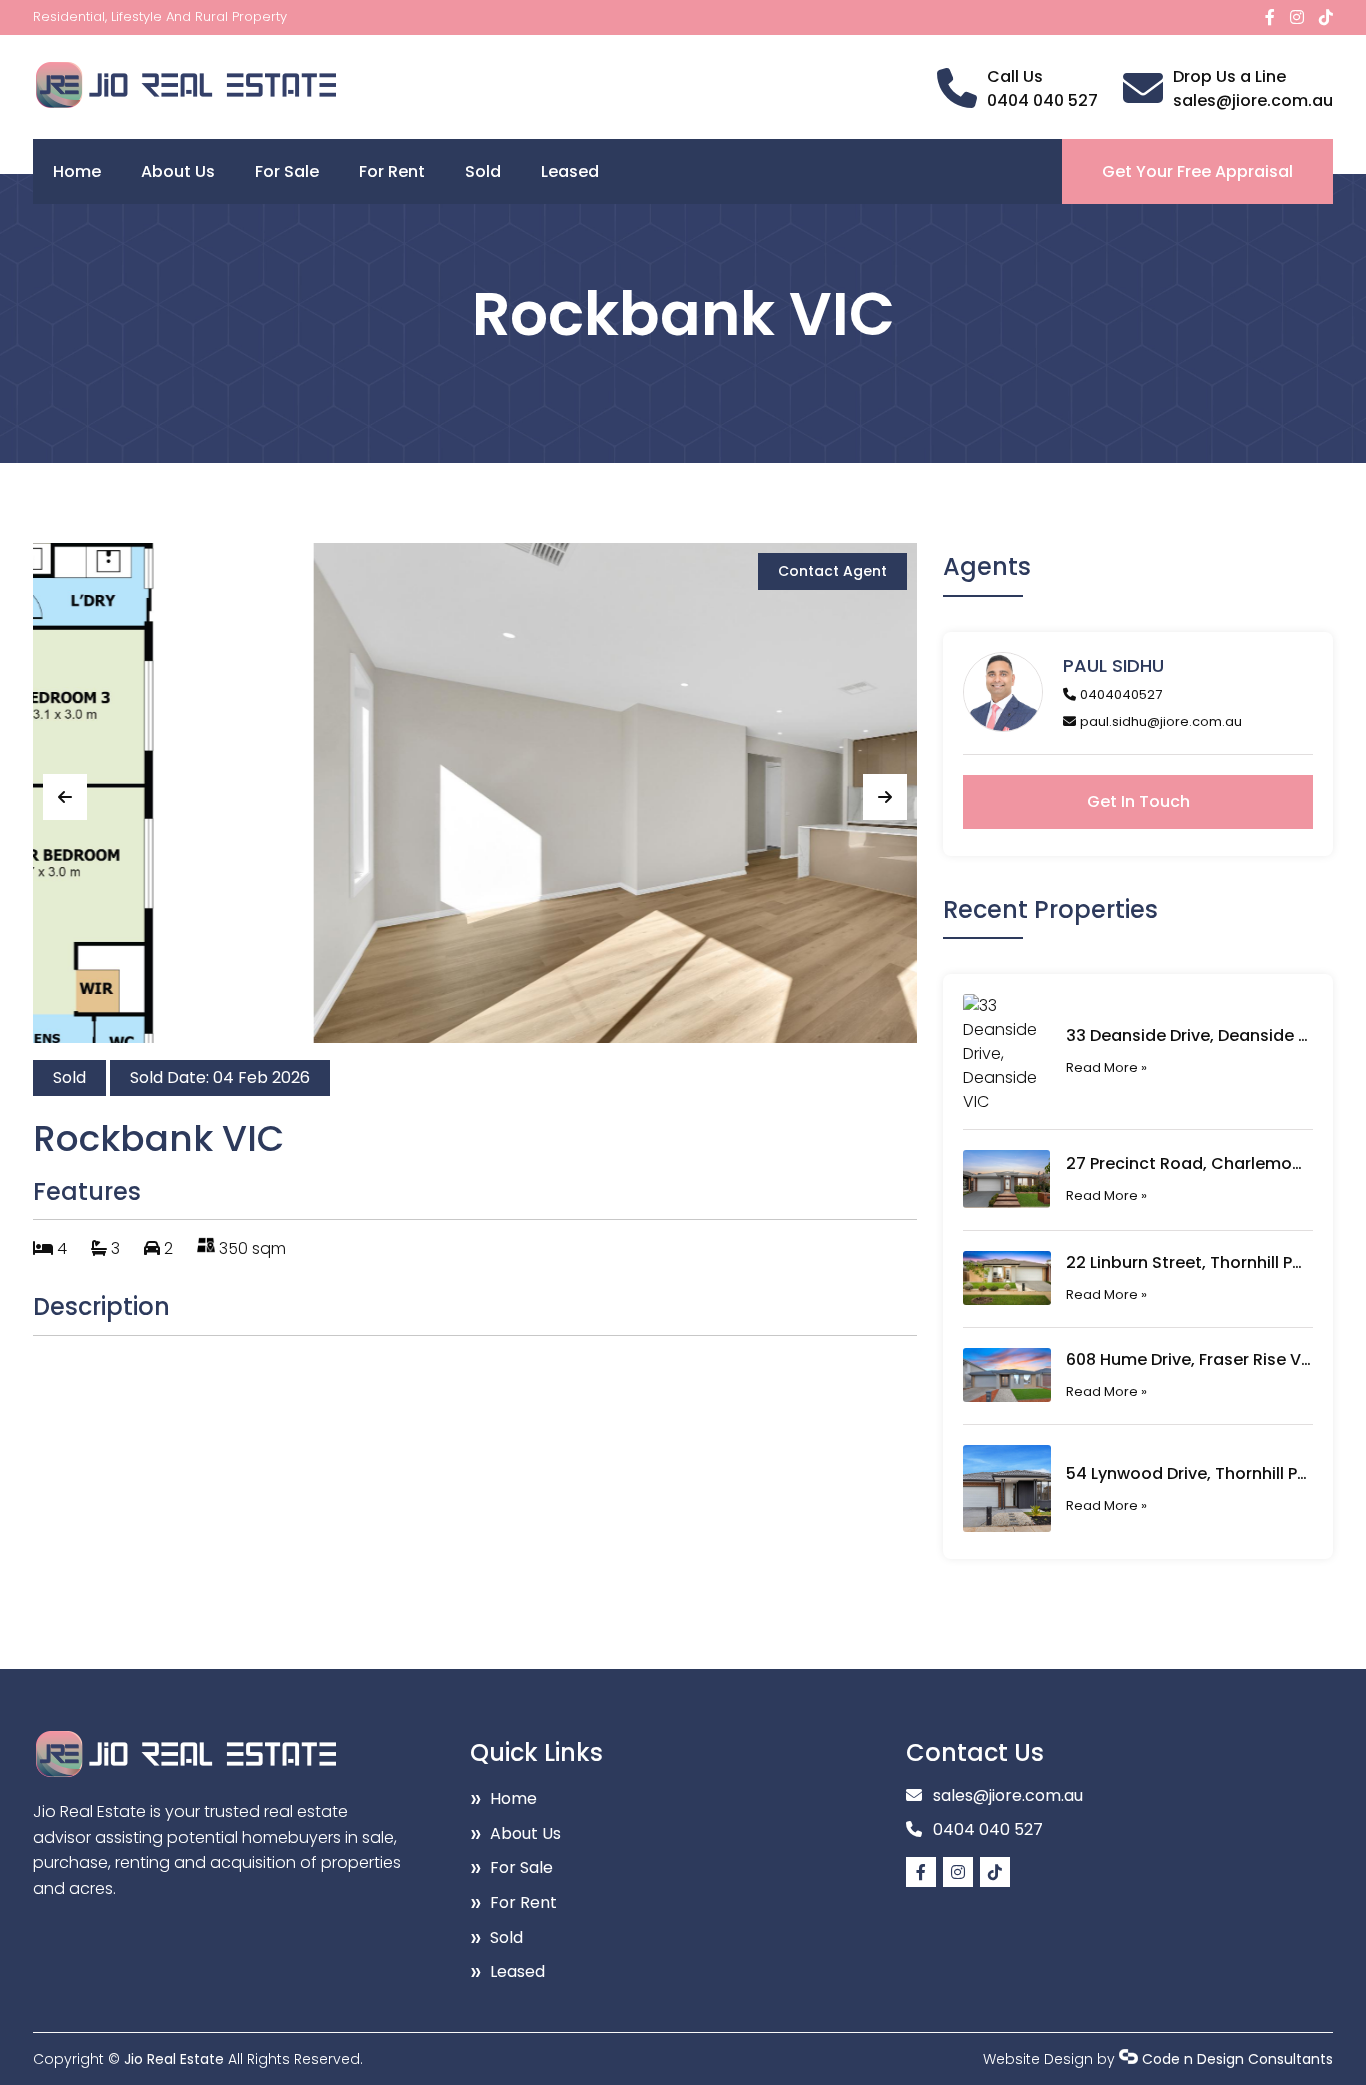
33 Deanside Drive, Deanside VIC (1188, 1035)
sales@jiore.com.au (1253, 100)
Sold (483, 171)
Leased (570, 171)
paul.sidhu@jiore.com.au (1161, 721)
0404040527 (1121, 694)
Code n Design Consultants (1237, 2059)
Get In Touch (1138, 801)
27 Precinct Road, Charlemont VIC (1188, 1163)
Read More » (1106, 1067)
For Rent (392, 171)
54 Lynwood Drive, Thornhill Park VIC (1188, 1473)
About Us (178, 171)
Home (77, 171)
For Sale (287, 171)
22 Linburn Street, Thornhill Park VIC (1188, 1262)
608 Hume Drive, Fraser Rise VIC (1188, 1359)
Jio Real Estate (174, 2059)
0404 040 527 (1042, 100)
